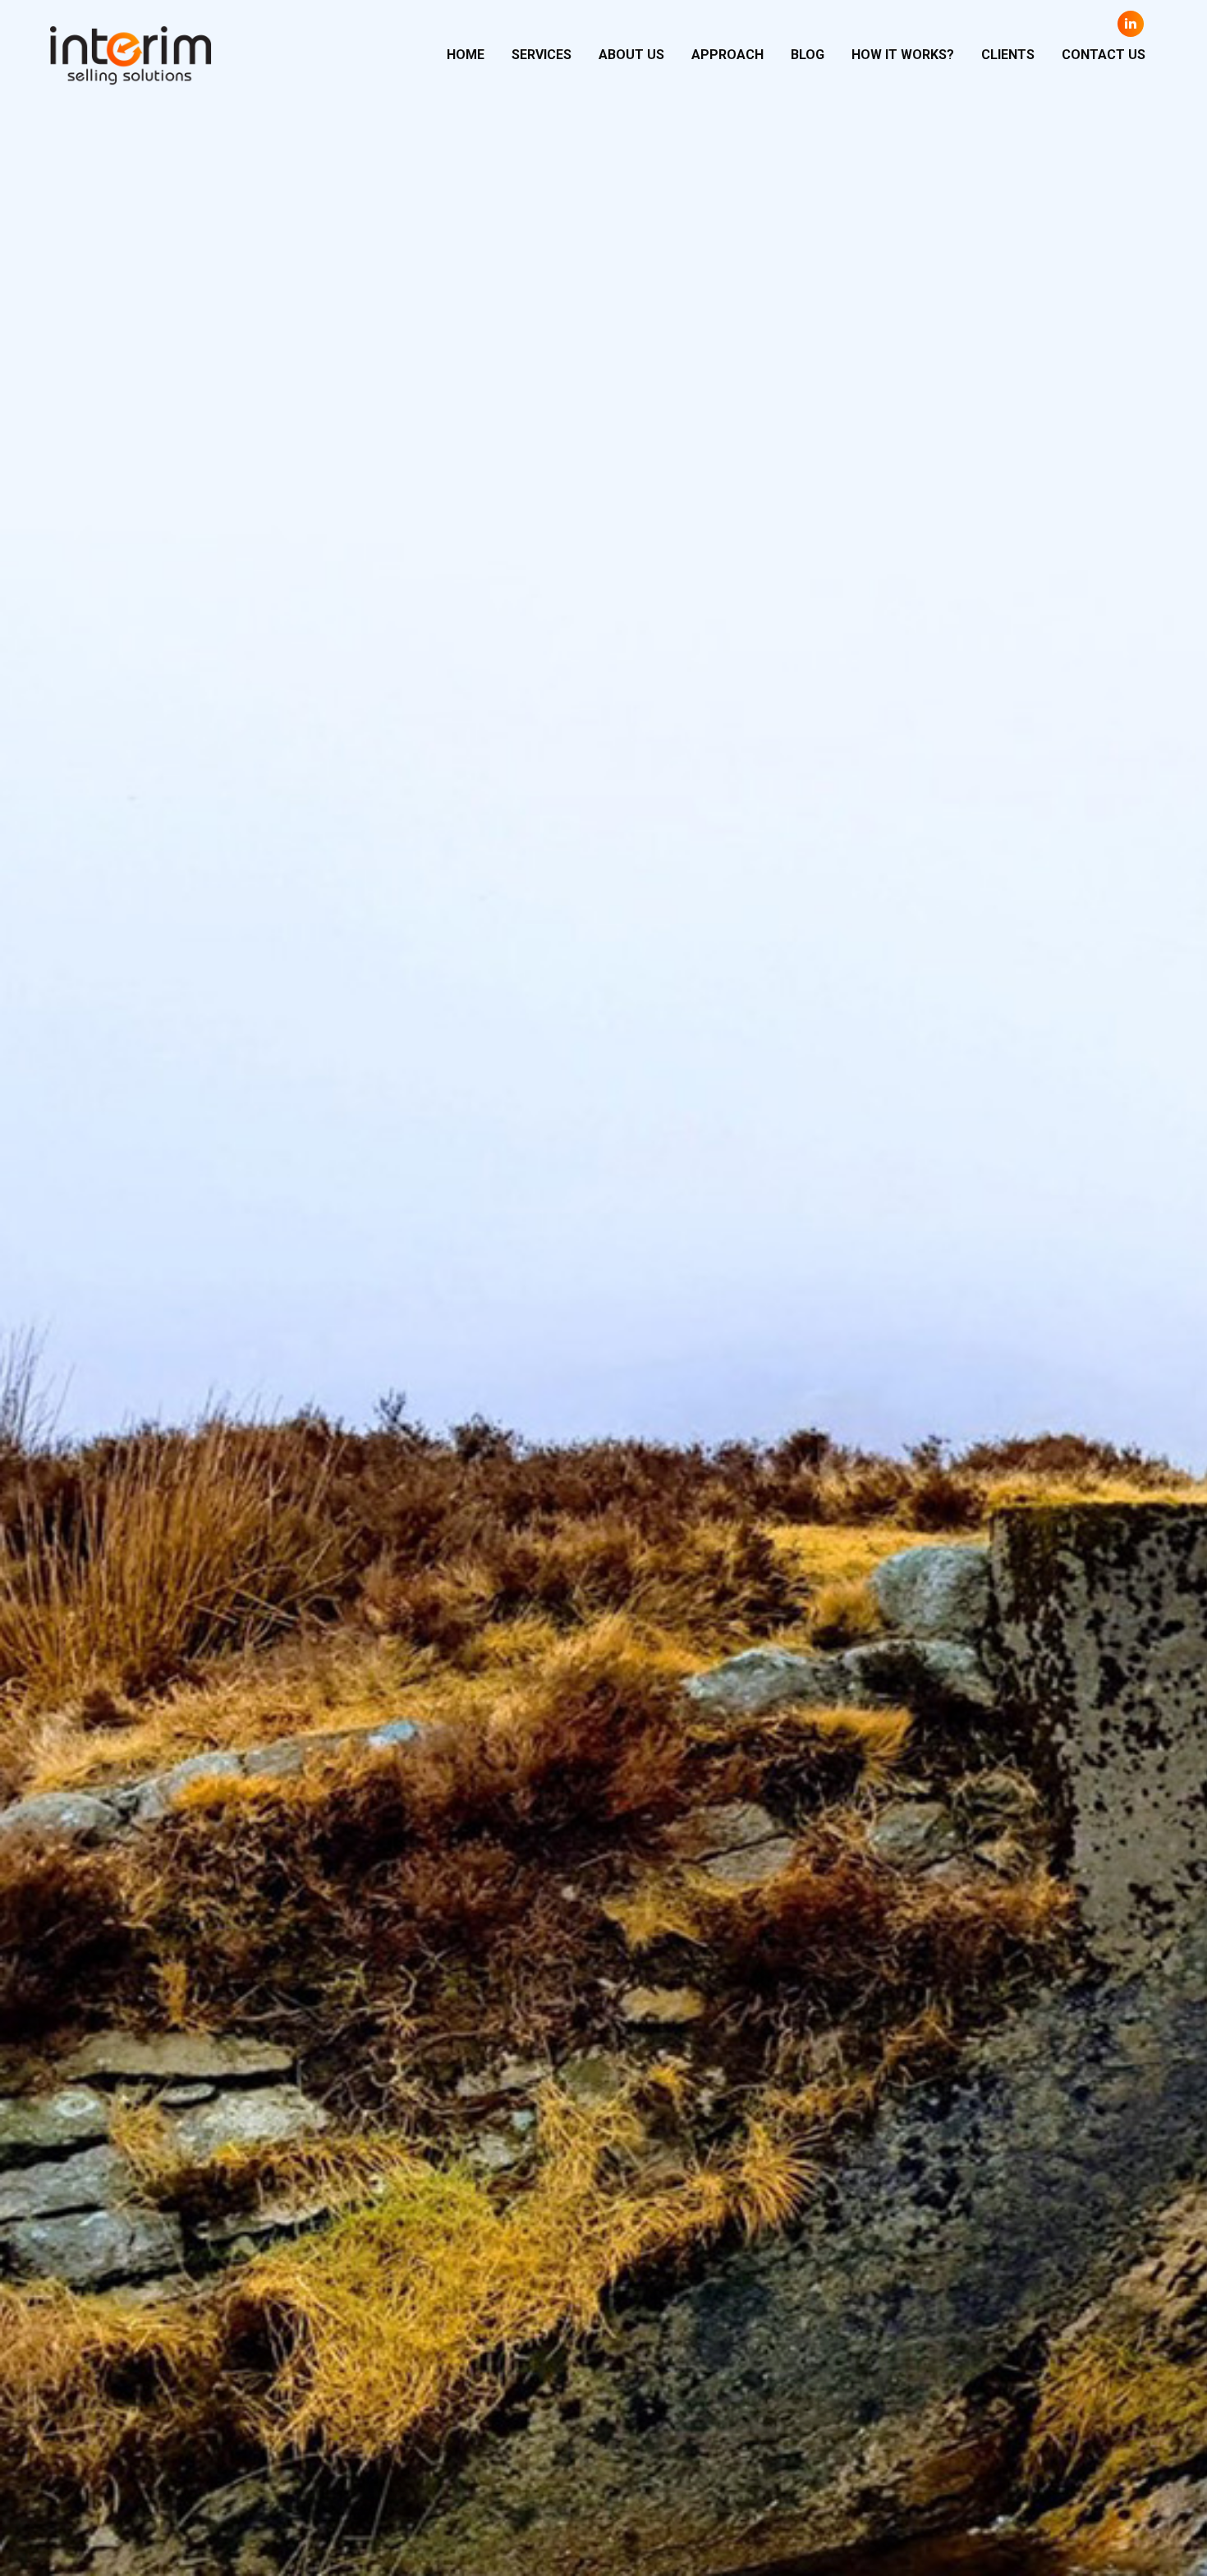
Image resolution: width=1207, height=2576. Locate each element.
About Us (631, 55)
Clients (1008, 55)
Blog (808, 55)
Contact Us (1104, 55)
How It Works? (903, 55)
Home (466, 55)
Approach (727, 55)
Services (542, 55)
